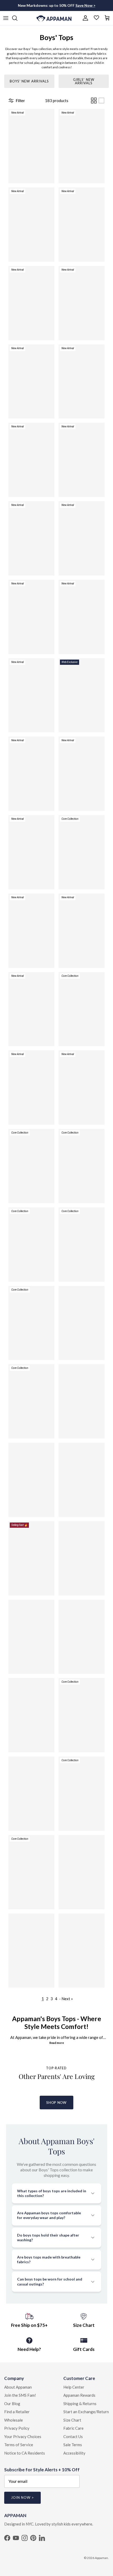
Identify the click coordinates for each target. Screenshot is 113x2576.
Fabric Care (73, 2428)
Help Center (74, 2387)
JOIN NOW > (22, 2497)
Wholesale (14, 2420)
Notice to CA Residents (25, 2453)
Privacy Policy (17, 2428)
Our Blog (12, 2404)
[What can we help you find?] (17, 18)
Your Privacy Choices (23, 2436)
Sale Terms (73, 2445)
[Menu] (6, 18)
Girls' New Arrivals (84, 81)
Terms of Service (19, 2445)
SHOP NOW (56, 2103)
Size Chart (72, 2420)
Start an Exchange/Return (86, 2412)
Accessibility (74, 2453)
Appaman (101, 2558)
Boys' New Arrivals (29, 81)
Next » (67, 1999)
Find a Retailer (17, 2412)
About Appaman (18, 2387)
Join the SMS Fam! (20, 2395)
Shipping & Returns (80, 2404)
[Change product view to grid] (94, 101)
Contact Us (73, 2436)
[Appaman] (54, 18)
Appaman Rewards (79, 2395)
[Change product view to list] (101, 101)
